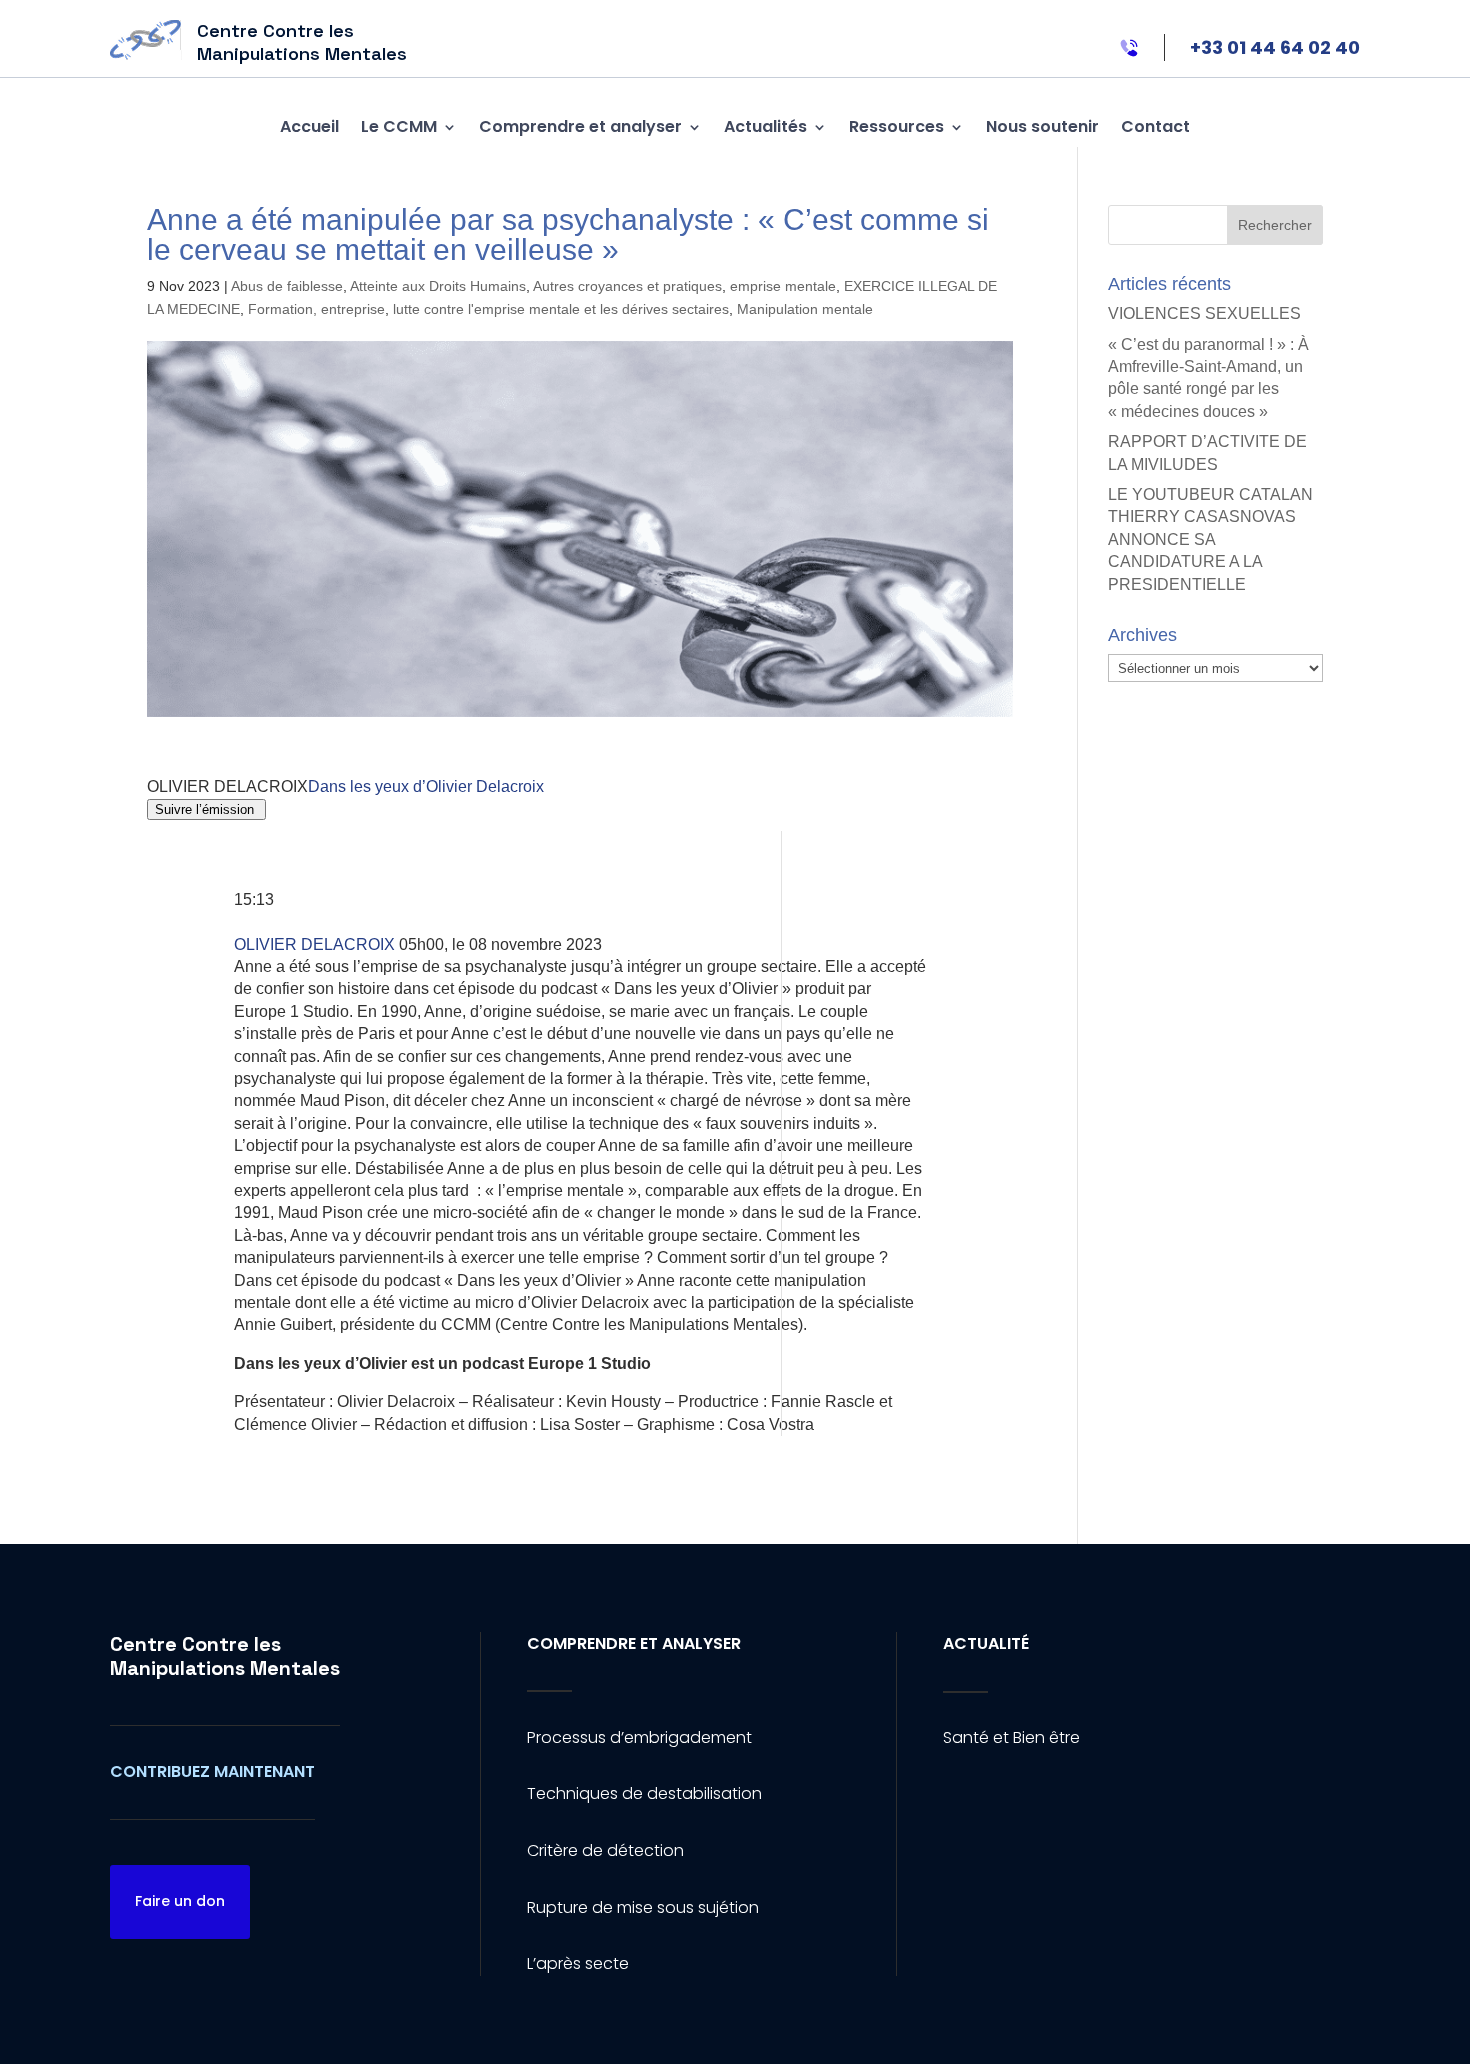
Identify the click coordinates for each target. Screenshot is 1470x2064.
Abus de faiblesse (287, 286)
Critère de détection (605, 1850)
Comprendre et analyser (580, 126)
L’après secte (578, 1963)
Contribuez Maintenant (212, 1771)
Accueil (309, 126)
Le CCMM (399, 126)
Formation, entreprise (316, 309)
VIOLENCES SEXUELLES (1204, 313)
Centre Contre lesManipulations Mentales (225, 1656)
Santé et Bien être (1011, 1737)
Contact (1155, 126)
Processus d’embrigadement (639, 1737)
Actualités (765, 126)
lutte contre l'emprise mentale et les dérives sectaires (561, 309)
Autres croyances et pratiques (627, 286)
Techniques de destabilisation (644, 1793)
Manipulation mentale (805, 309)
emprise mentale (783, 286)
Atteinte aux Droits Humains (438, 286)
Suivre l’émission (206, 809)
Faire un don (180, 1901)
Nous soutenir (1042, 126)
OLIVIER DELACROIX (316, 944)
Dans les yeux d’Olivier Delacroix (426, 786)
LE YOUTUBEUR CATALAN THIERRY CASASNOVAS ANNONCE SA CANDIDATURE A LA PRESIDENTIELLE (1210, 539)
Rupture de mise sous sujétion (643, 1907)
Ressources (896, 126)
